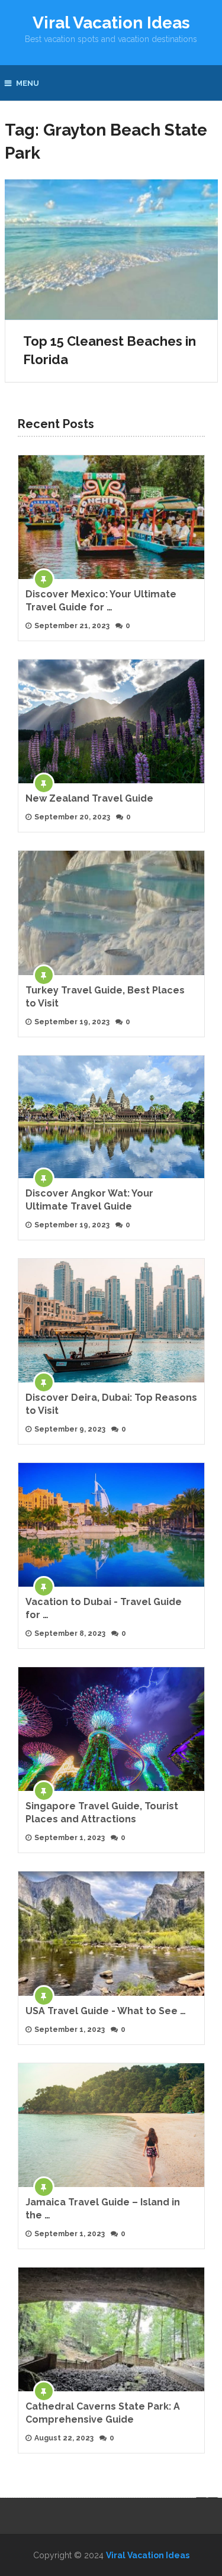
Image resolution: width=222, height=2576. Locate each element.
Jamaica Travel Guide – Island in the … (103, 2209)
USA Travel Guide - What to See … (106, 2011)
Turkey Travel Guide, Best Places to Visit (105, 997)
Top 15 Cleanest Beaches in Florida (110, 350)
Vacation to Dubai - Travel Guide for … (104, 1608)
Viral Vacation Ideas (111, 23)
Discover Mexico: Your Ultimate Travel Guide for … (101, 601)
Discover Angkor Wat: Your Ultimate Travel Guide (89, 1200)
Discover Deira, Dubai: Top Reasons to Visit (111, 1404)
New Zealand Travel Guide (89, 798)
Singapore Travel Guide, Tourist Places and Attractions (102, 1813)
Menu (28, 83)
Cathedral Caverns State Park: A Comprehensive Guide (103, 2413)
